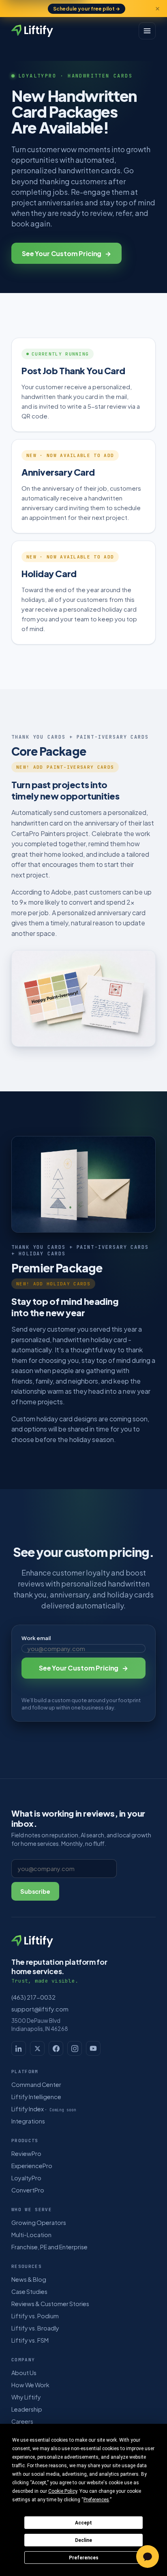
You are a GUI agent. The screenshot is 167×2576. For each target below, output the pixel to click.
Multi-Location (31, 2235)
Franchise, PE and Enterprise (49, 2247)
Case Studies (29, 2291)
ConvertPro (28, 2190)
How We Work (30, 2385)
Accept (83, 2523)
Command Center (36, 2085)
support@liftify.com (40, 2009)
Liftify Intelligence (36, 2097)
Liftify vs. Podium (35, 2316)
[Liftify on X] (37, 2048)
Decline (83, 2540)
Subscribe (35, 1891)
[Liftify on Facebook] (56, 2048)
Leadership (27, 2409)
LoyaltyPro (26, 2178)
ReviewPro (26, 2153)
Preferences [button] (96, 2500)
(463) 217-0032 (33, 1997)
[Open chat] (148, 2557)
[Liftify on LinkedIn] (19, 2048)
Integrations (28, 2121)
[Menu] (147, 31)
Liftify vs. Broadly (35, 2328)
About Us (24, 2373)
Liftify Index (44, 2109)
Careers (22, 2421)
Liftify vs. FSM (30, 2340)
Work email (36, 1638)
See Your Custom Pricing (66, 253)
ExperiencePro (32, 2166)
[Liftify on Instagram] (75, 2048)
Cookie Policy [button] (63, 2491)
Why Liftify (26, 2397)
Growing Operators (39, 2222)
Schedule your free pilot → (87, 9)
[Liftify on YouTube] (93, 2048)
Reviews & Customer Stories (50, 2304)
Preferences (84, 2558)
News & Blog (29, 2279)
